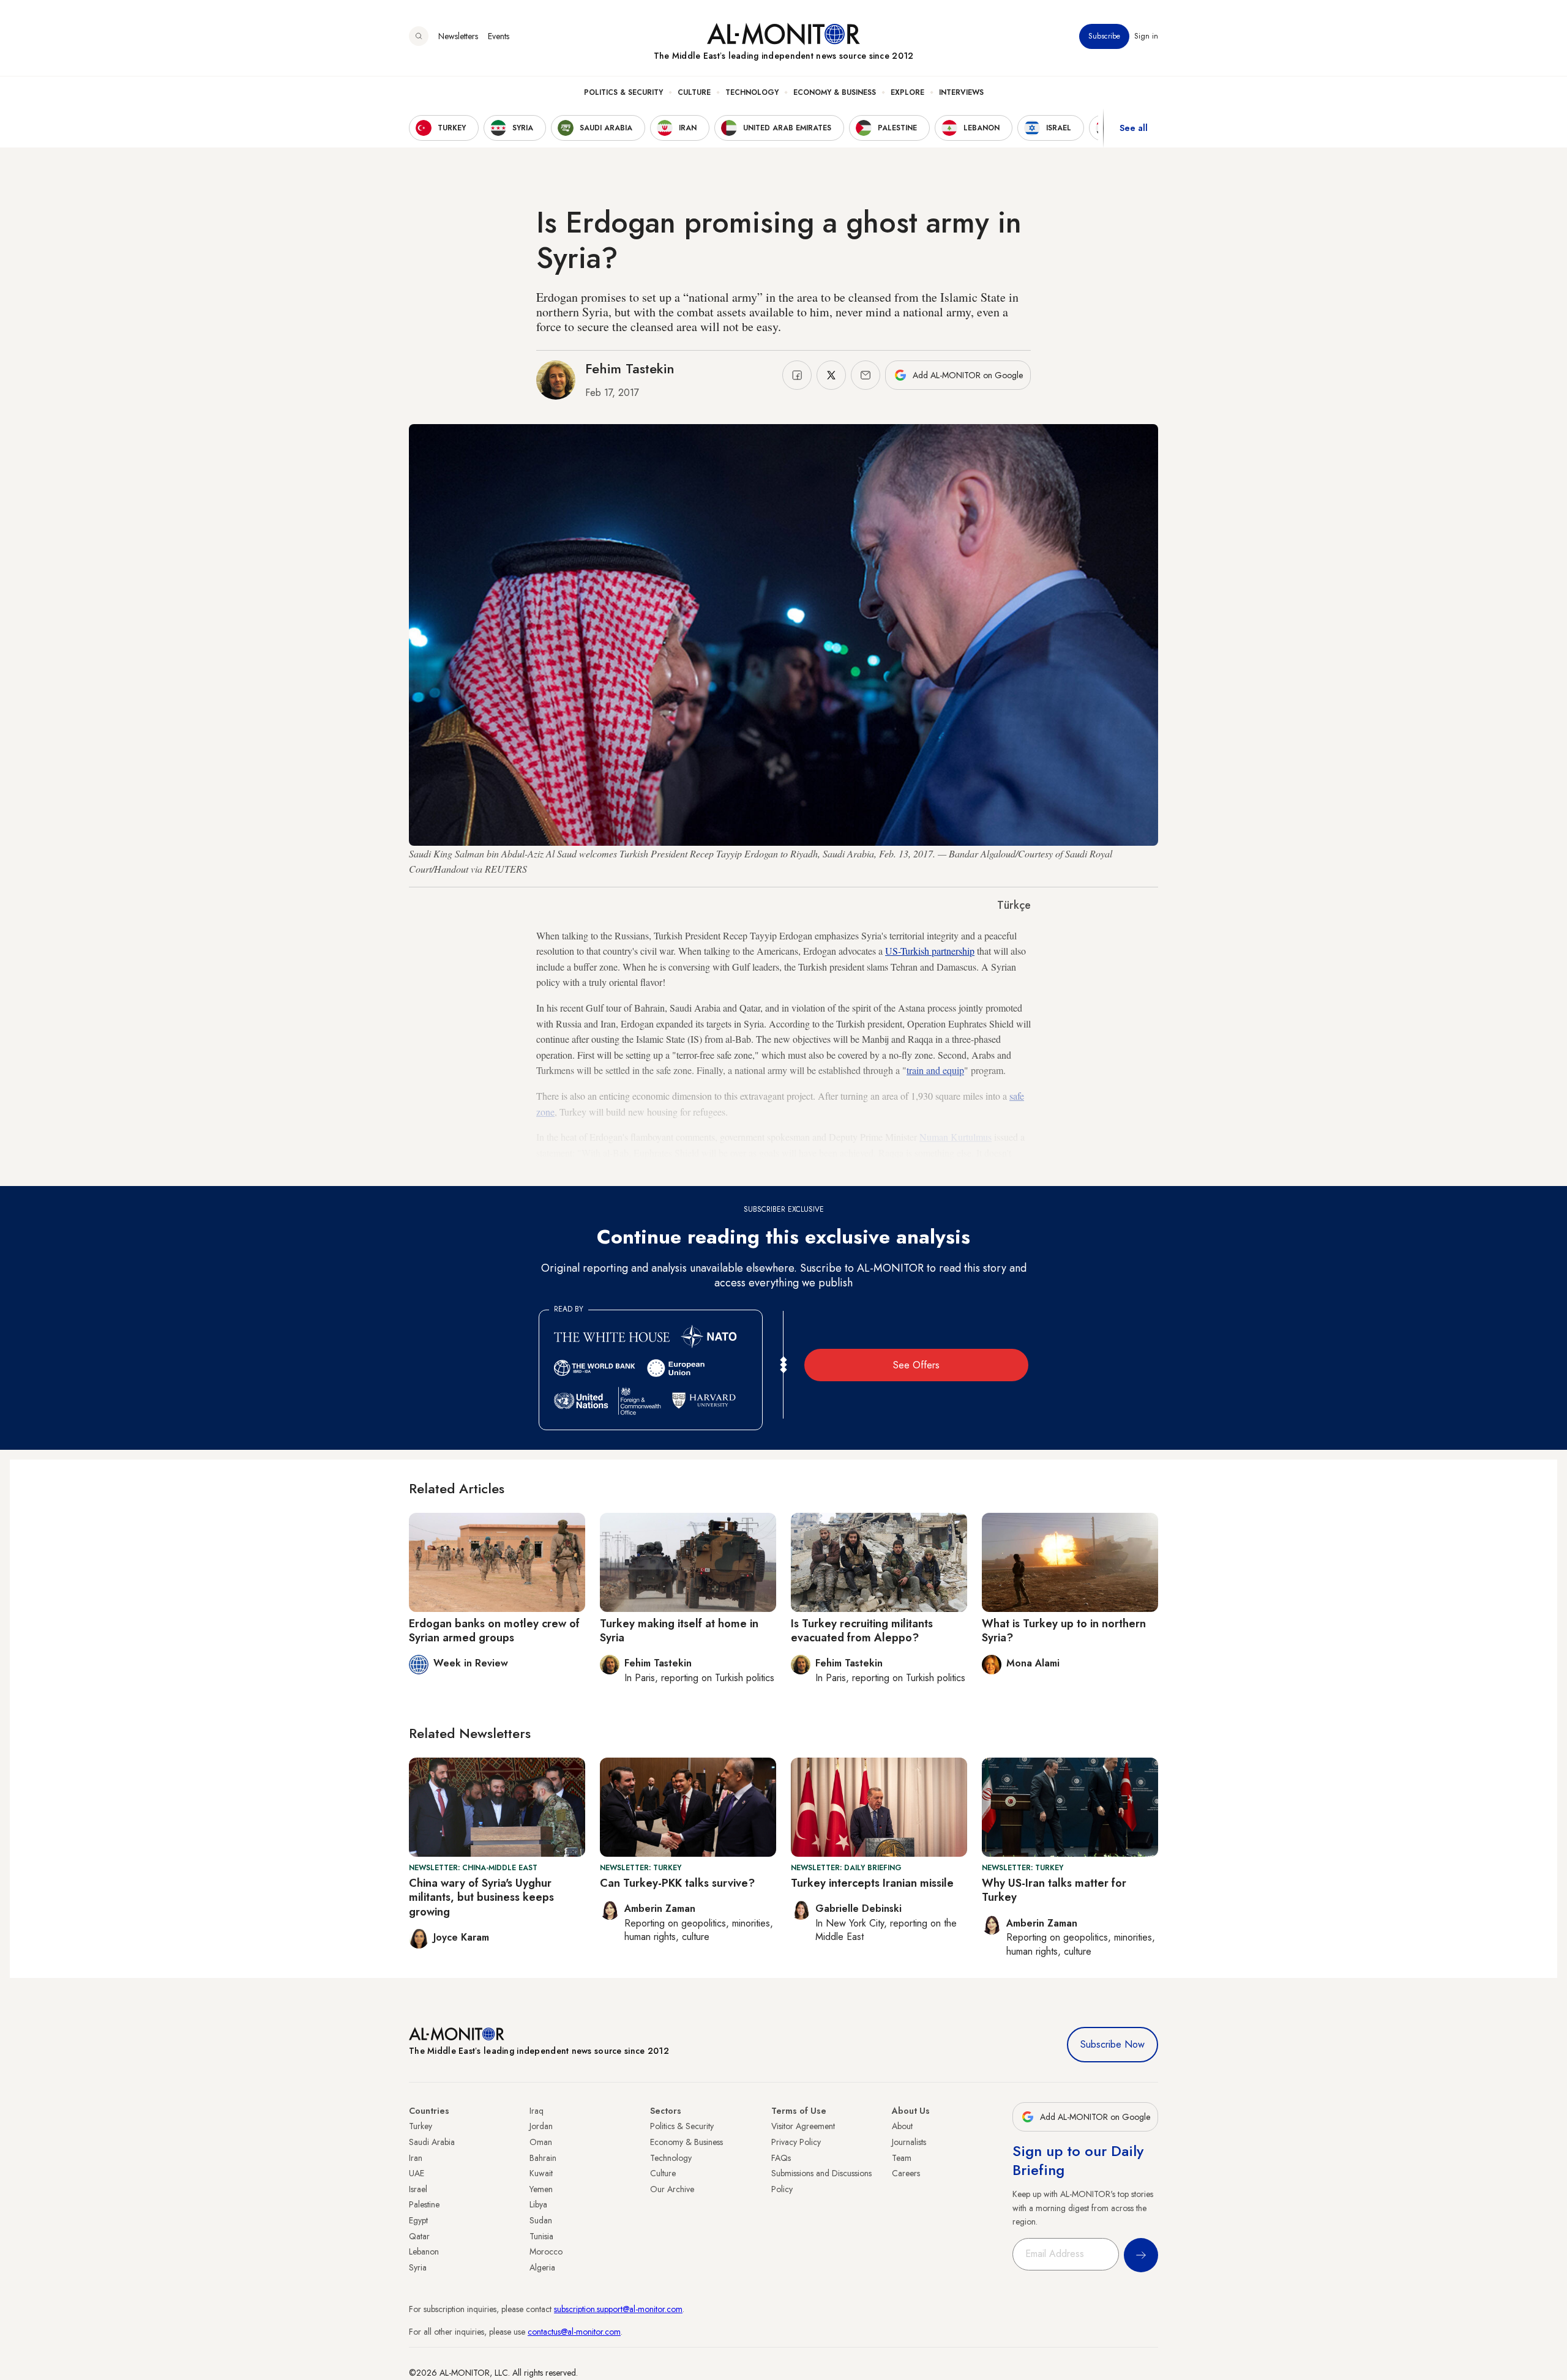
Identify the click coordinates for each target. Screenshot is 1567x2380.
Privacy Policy (796, 2142)
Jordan (541, 2126)
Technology (752, 92)
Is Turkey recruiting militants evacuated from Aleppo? (862, 1631)
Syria (418, 2267)
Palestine (424, 2204)
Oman (541, 2142)
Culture (694, 92)
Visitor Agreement (803, 2126)
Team (902, 2158)
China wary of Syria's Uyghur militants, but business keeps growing (481, 1897)
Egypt (418, 2220)
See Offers (916, 1365)
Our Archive (672, 2189)
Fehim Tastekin (630, 368)
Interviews (961, 92)
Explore (907, 92)
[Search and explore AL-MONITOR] (419, 36)
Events (499, 36)
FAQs (781, 2158)
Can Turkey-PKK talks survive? (677, 1883)
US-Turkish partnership (930, 951)
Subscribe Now (1113, 2044)
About (902, 2126)
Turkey (421, 2126)
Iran (416, 2158)
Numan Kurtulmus (956, 1137)
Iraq (537, 2111)
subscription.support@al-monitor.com (618, 2309)
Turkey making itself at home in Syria (679, 1631)
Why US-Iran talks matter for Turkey (1054, 1890)
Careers (906, 2173)
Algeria (542, 2267)
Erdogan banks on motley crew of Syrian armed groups (494, 1631)
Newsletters (458, 36)
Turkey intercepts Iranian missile (872, 1883)
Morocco (546, 2251)
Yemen (541, 2189)
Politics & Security (623, 92)
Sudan (541, 2220)
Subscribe (1104, 36)
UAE (417, 2173)
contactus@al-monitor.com (574, 2332)
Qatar (419, 2236)
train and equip (935, 1070)
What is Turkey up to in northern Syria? (1064, 1631)
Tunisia (541, 2236)
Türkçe (1014, 905)
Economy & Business (835, 92)
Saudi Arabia (432, 2142)
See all (1134, 128)
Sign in (1146, 36)
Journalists (909, 2142)
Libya (538, 2204)
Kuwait (541, 2173)
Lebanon (424, 2251)
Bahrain (543, 2158)
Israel (418, 2189)
